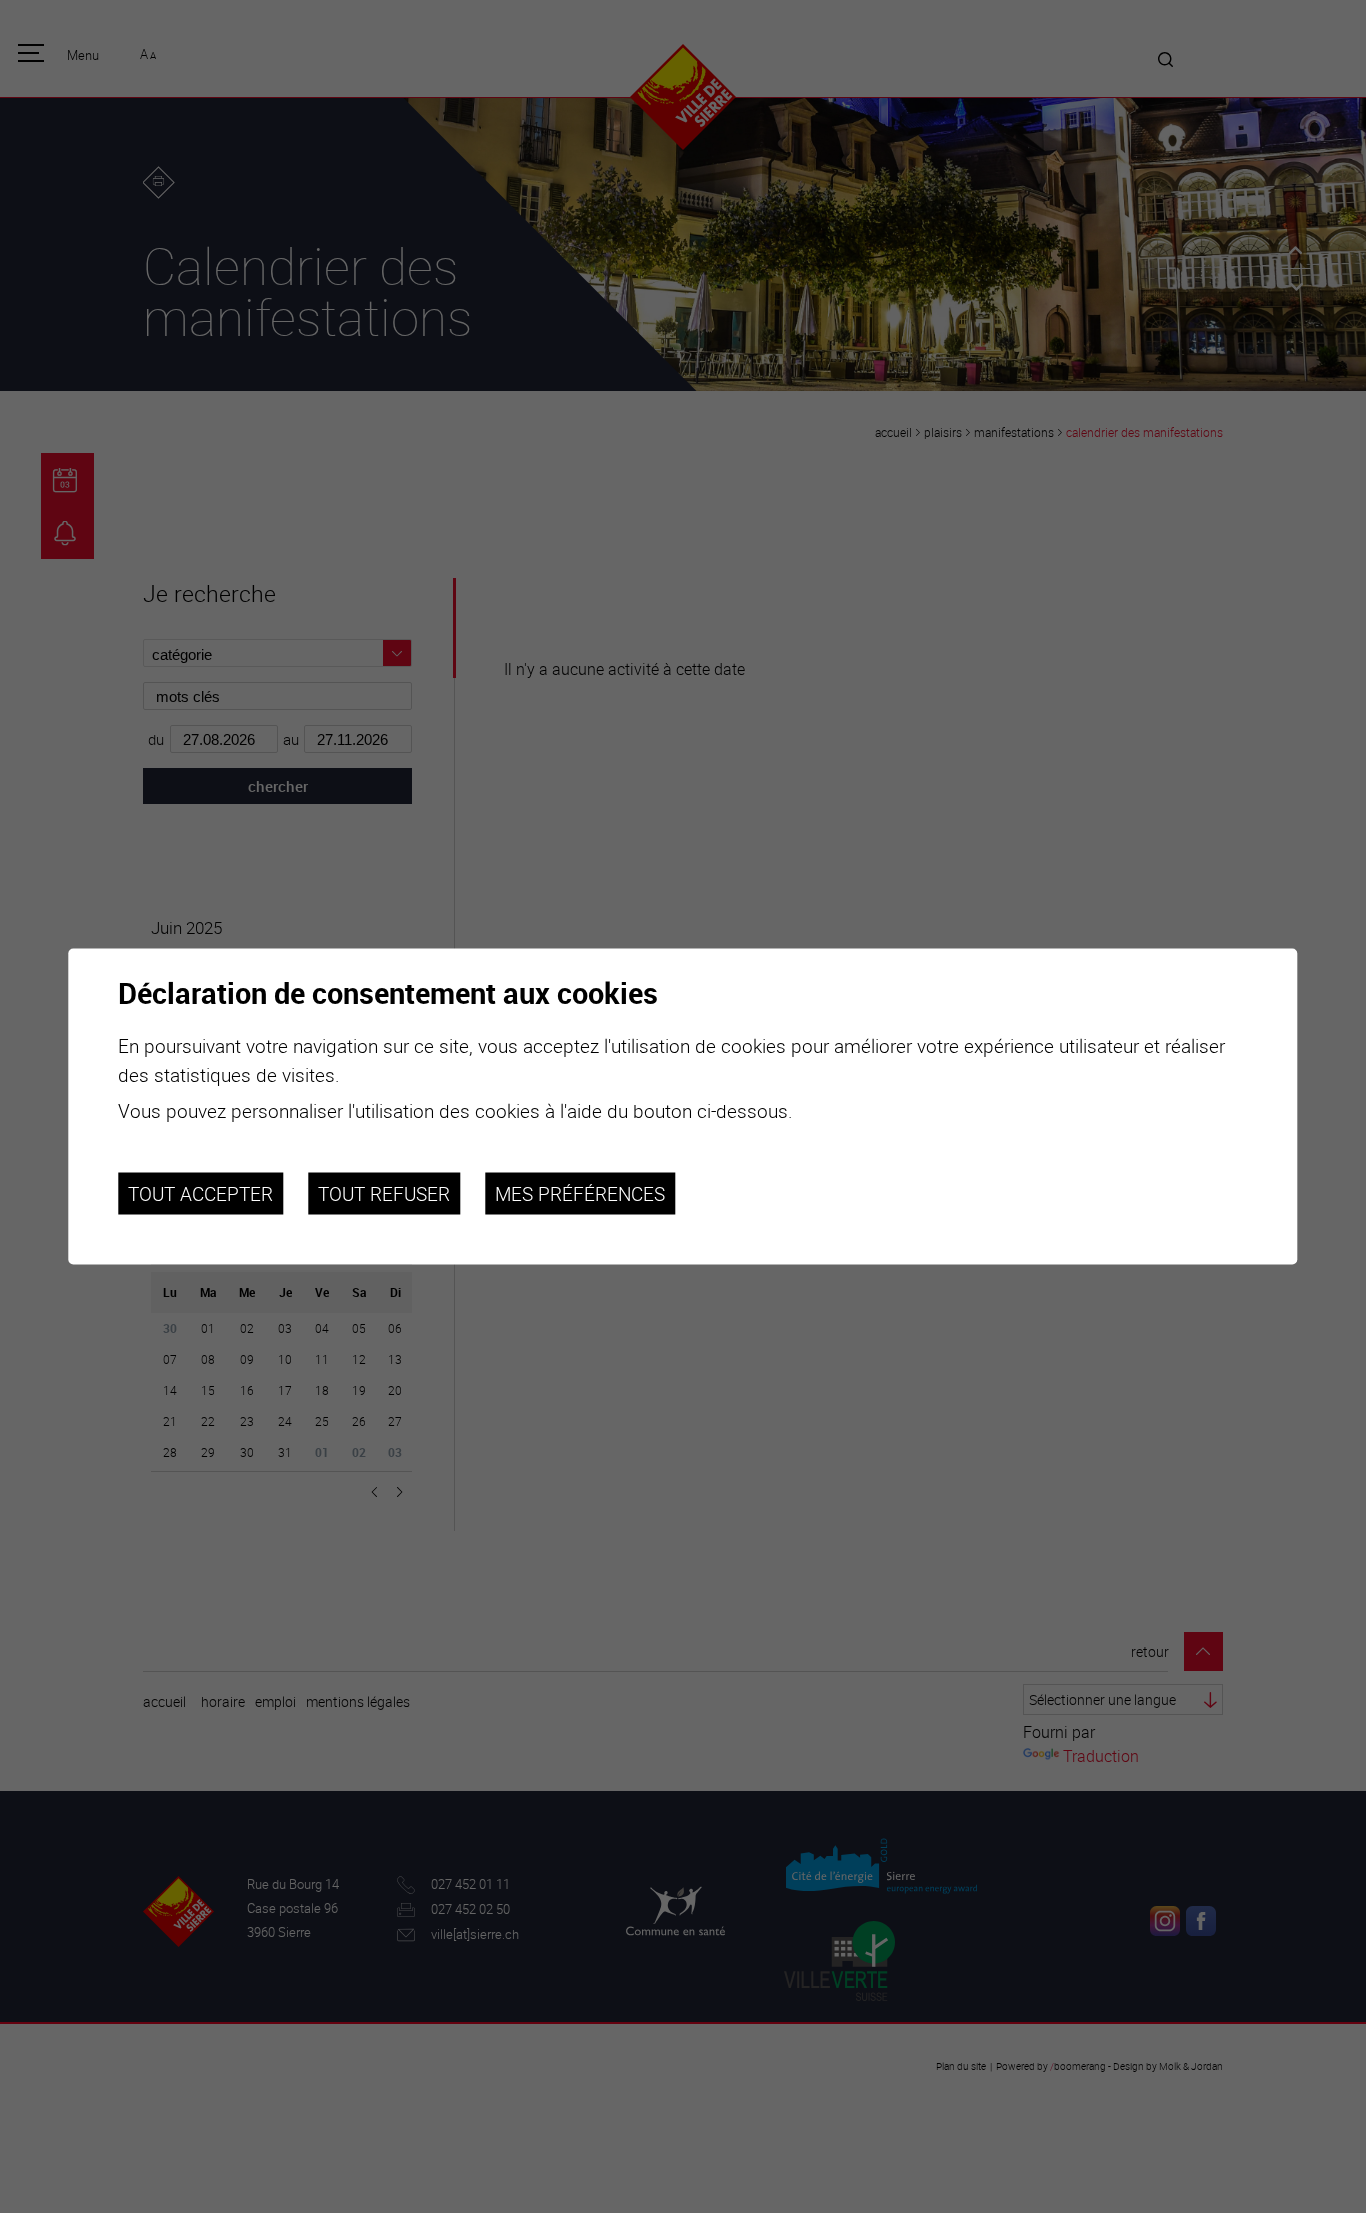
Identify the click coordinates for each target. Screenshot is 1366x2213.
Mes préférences (580, 1193)
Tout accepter (200, 1193)
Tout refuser (384, 1193)
